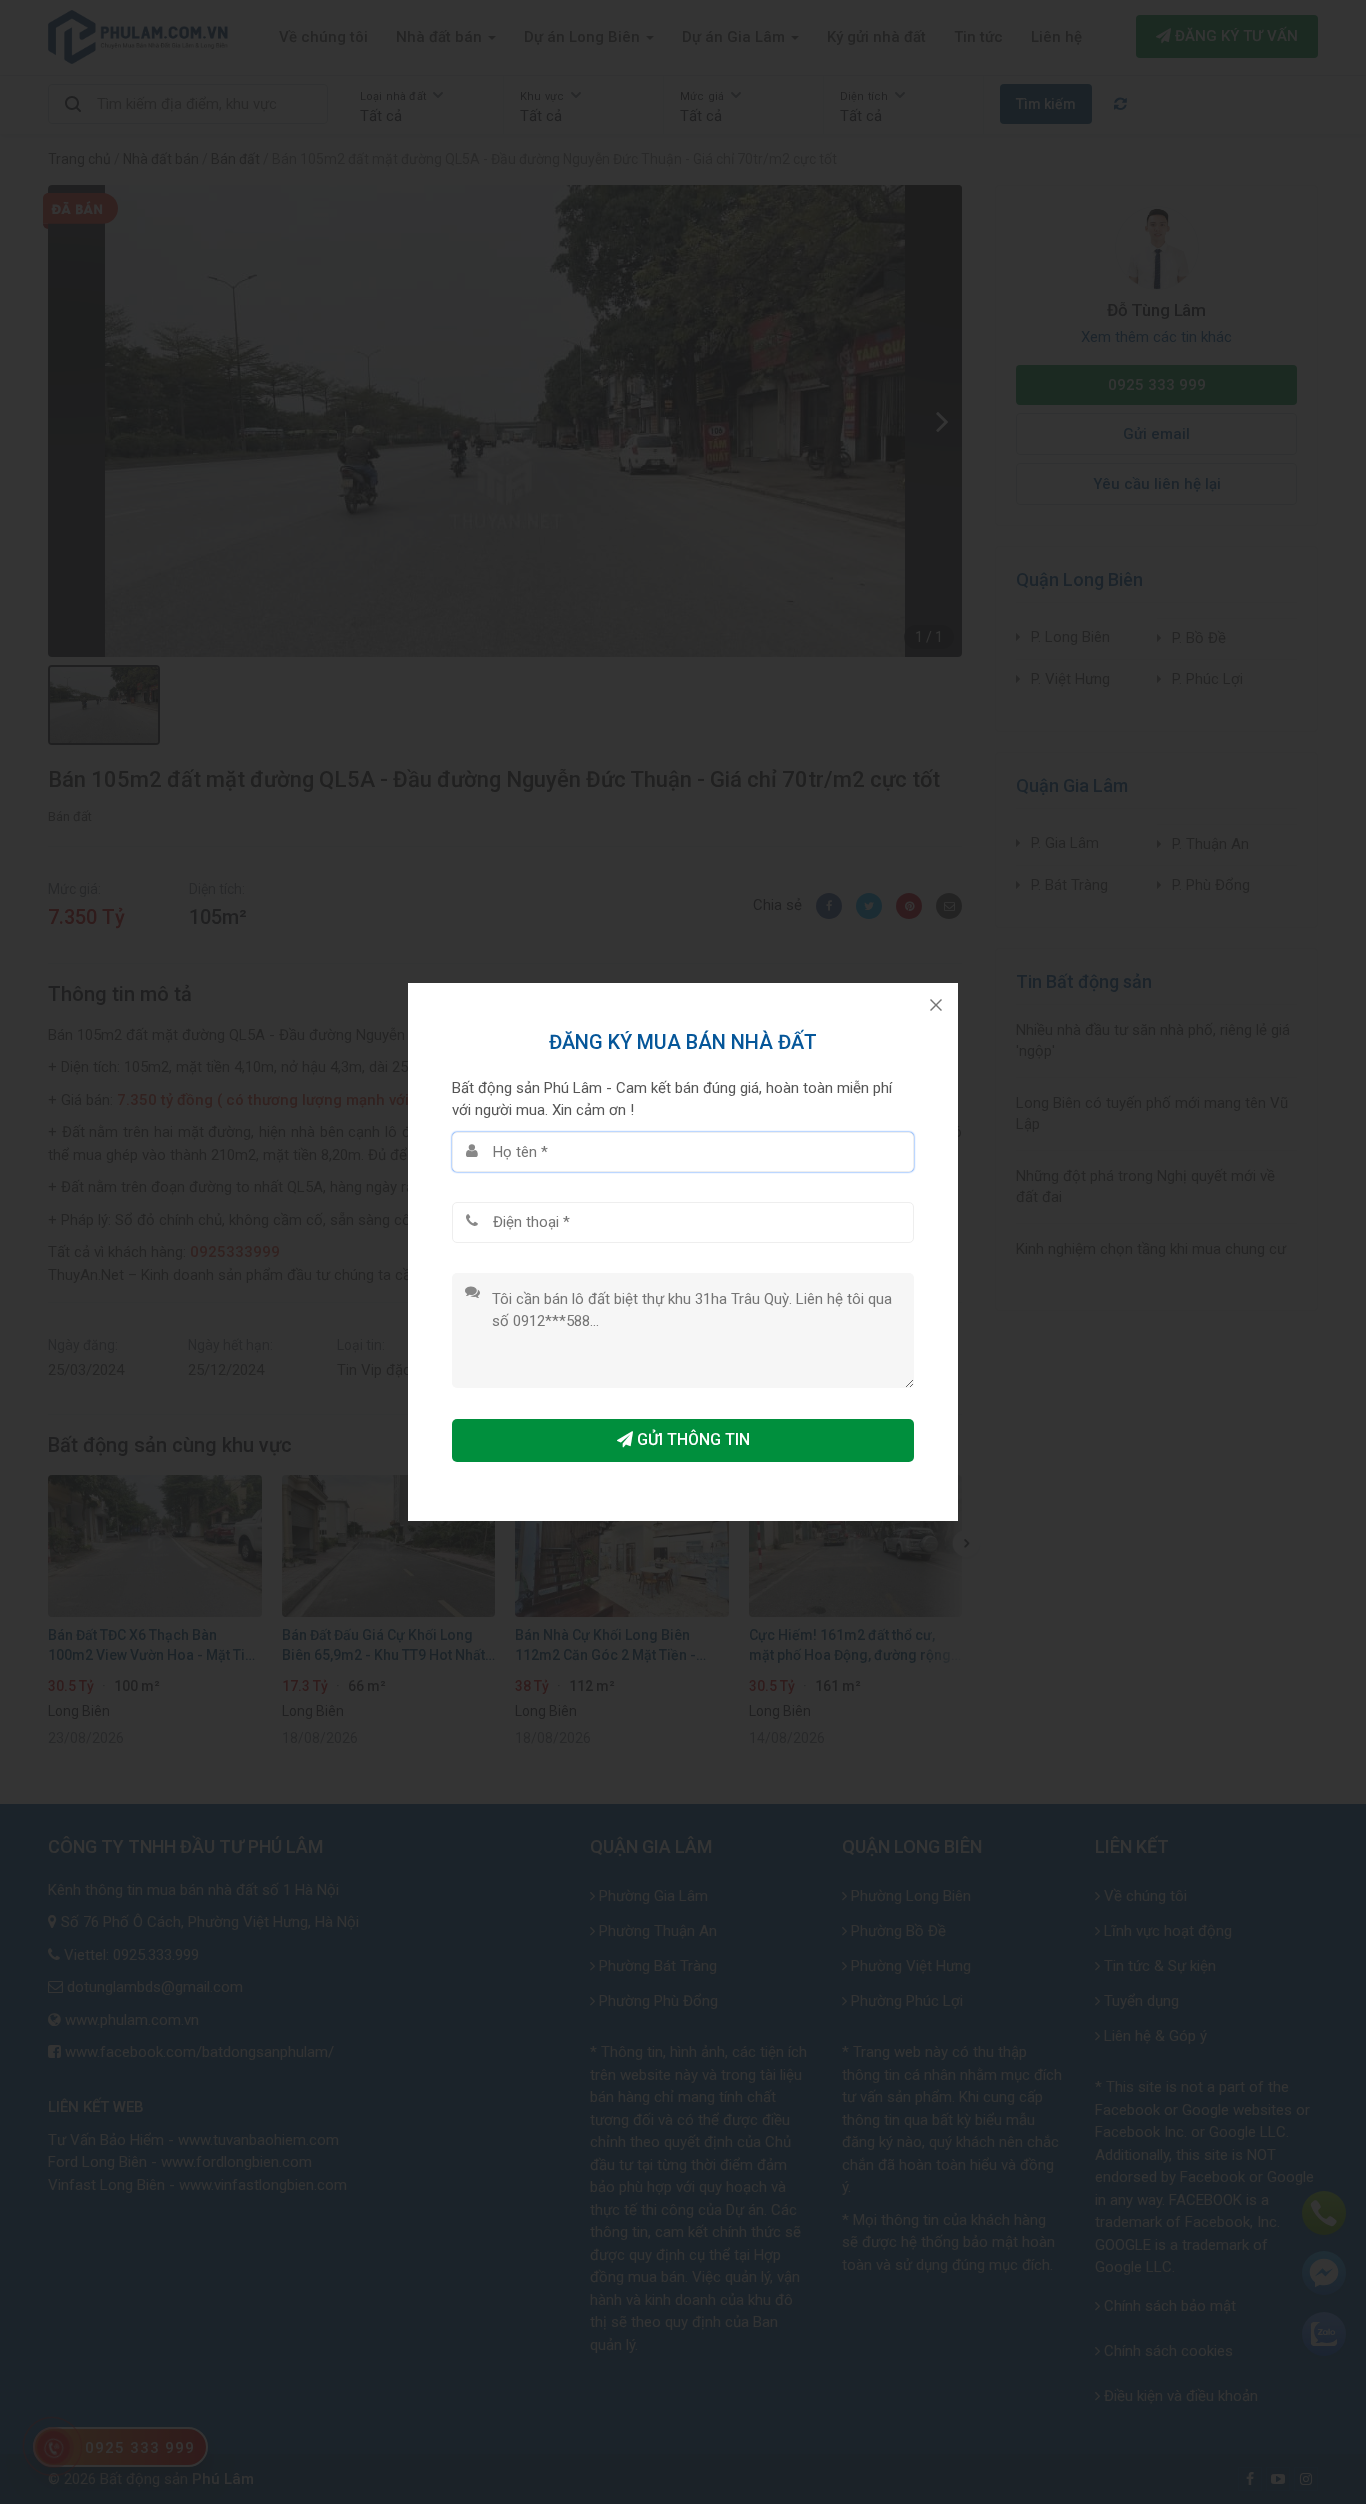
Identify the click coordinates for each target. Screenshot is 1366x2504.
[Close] (936, 1005)
